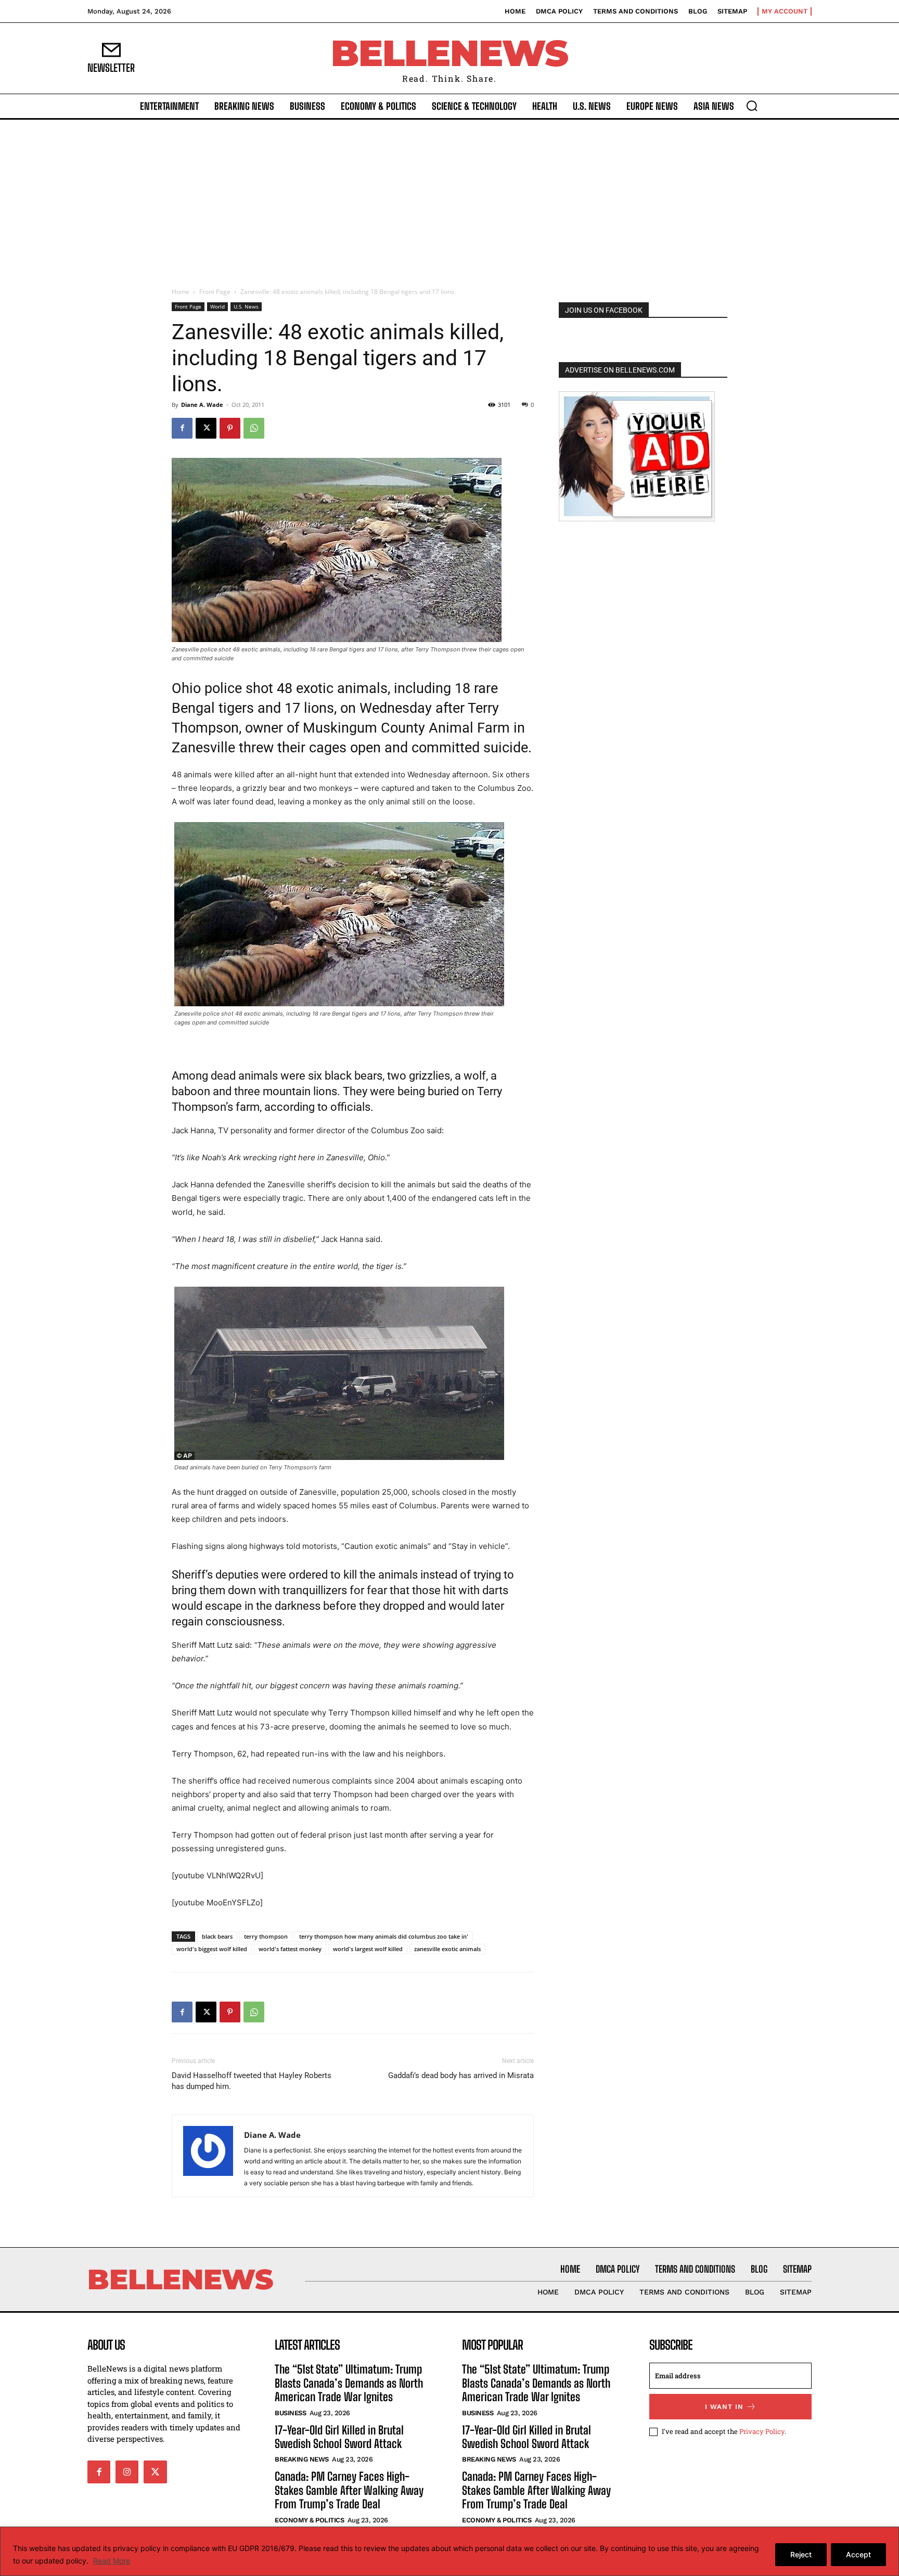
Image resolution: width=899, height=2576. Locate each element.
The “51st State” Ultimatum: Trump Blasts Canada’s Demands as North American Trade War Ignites (349, 2383)
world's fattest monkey (290, 1949)
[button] (752, 106)
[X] (206, 428)
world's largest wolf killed (368, 1949)
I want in (724, 2407)
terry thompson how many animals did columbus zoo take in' (384, 1936)
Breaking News (302, 2459)
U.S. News (246, 306)
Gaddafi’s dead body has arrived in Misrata (461, 2075)
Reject (801, 2554)
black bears (217, 1936)
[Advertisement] (449, 198)
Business (290, 2413)
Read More (112, 2561)
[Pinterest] (230, 428)
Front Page (215, 292)
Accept (858, 2554)
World (217, 306)
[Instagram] (127, 2472)
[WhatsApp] (254, 428)
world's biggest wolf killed (212, 1949)
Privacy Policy (762, 2431)
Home (181, 292)
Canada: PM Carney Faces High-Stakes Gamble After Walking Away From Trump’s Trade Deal (349, 2490)
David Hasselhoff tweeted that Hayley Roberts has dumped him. (252, 2081)
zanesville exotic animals (447, 1949)
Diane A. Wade (202, 405)
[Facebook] (182, 428)
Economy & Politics (309, 2520)
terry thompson (266, 1936)
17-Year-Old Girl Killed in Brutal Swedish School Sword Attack (339, 2437)
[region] (449, 2551)
